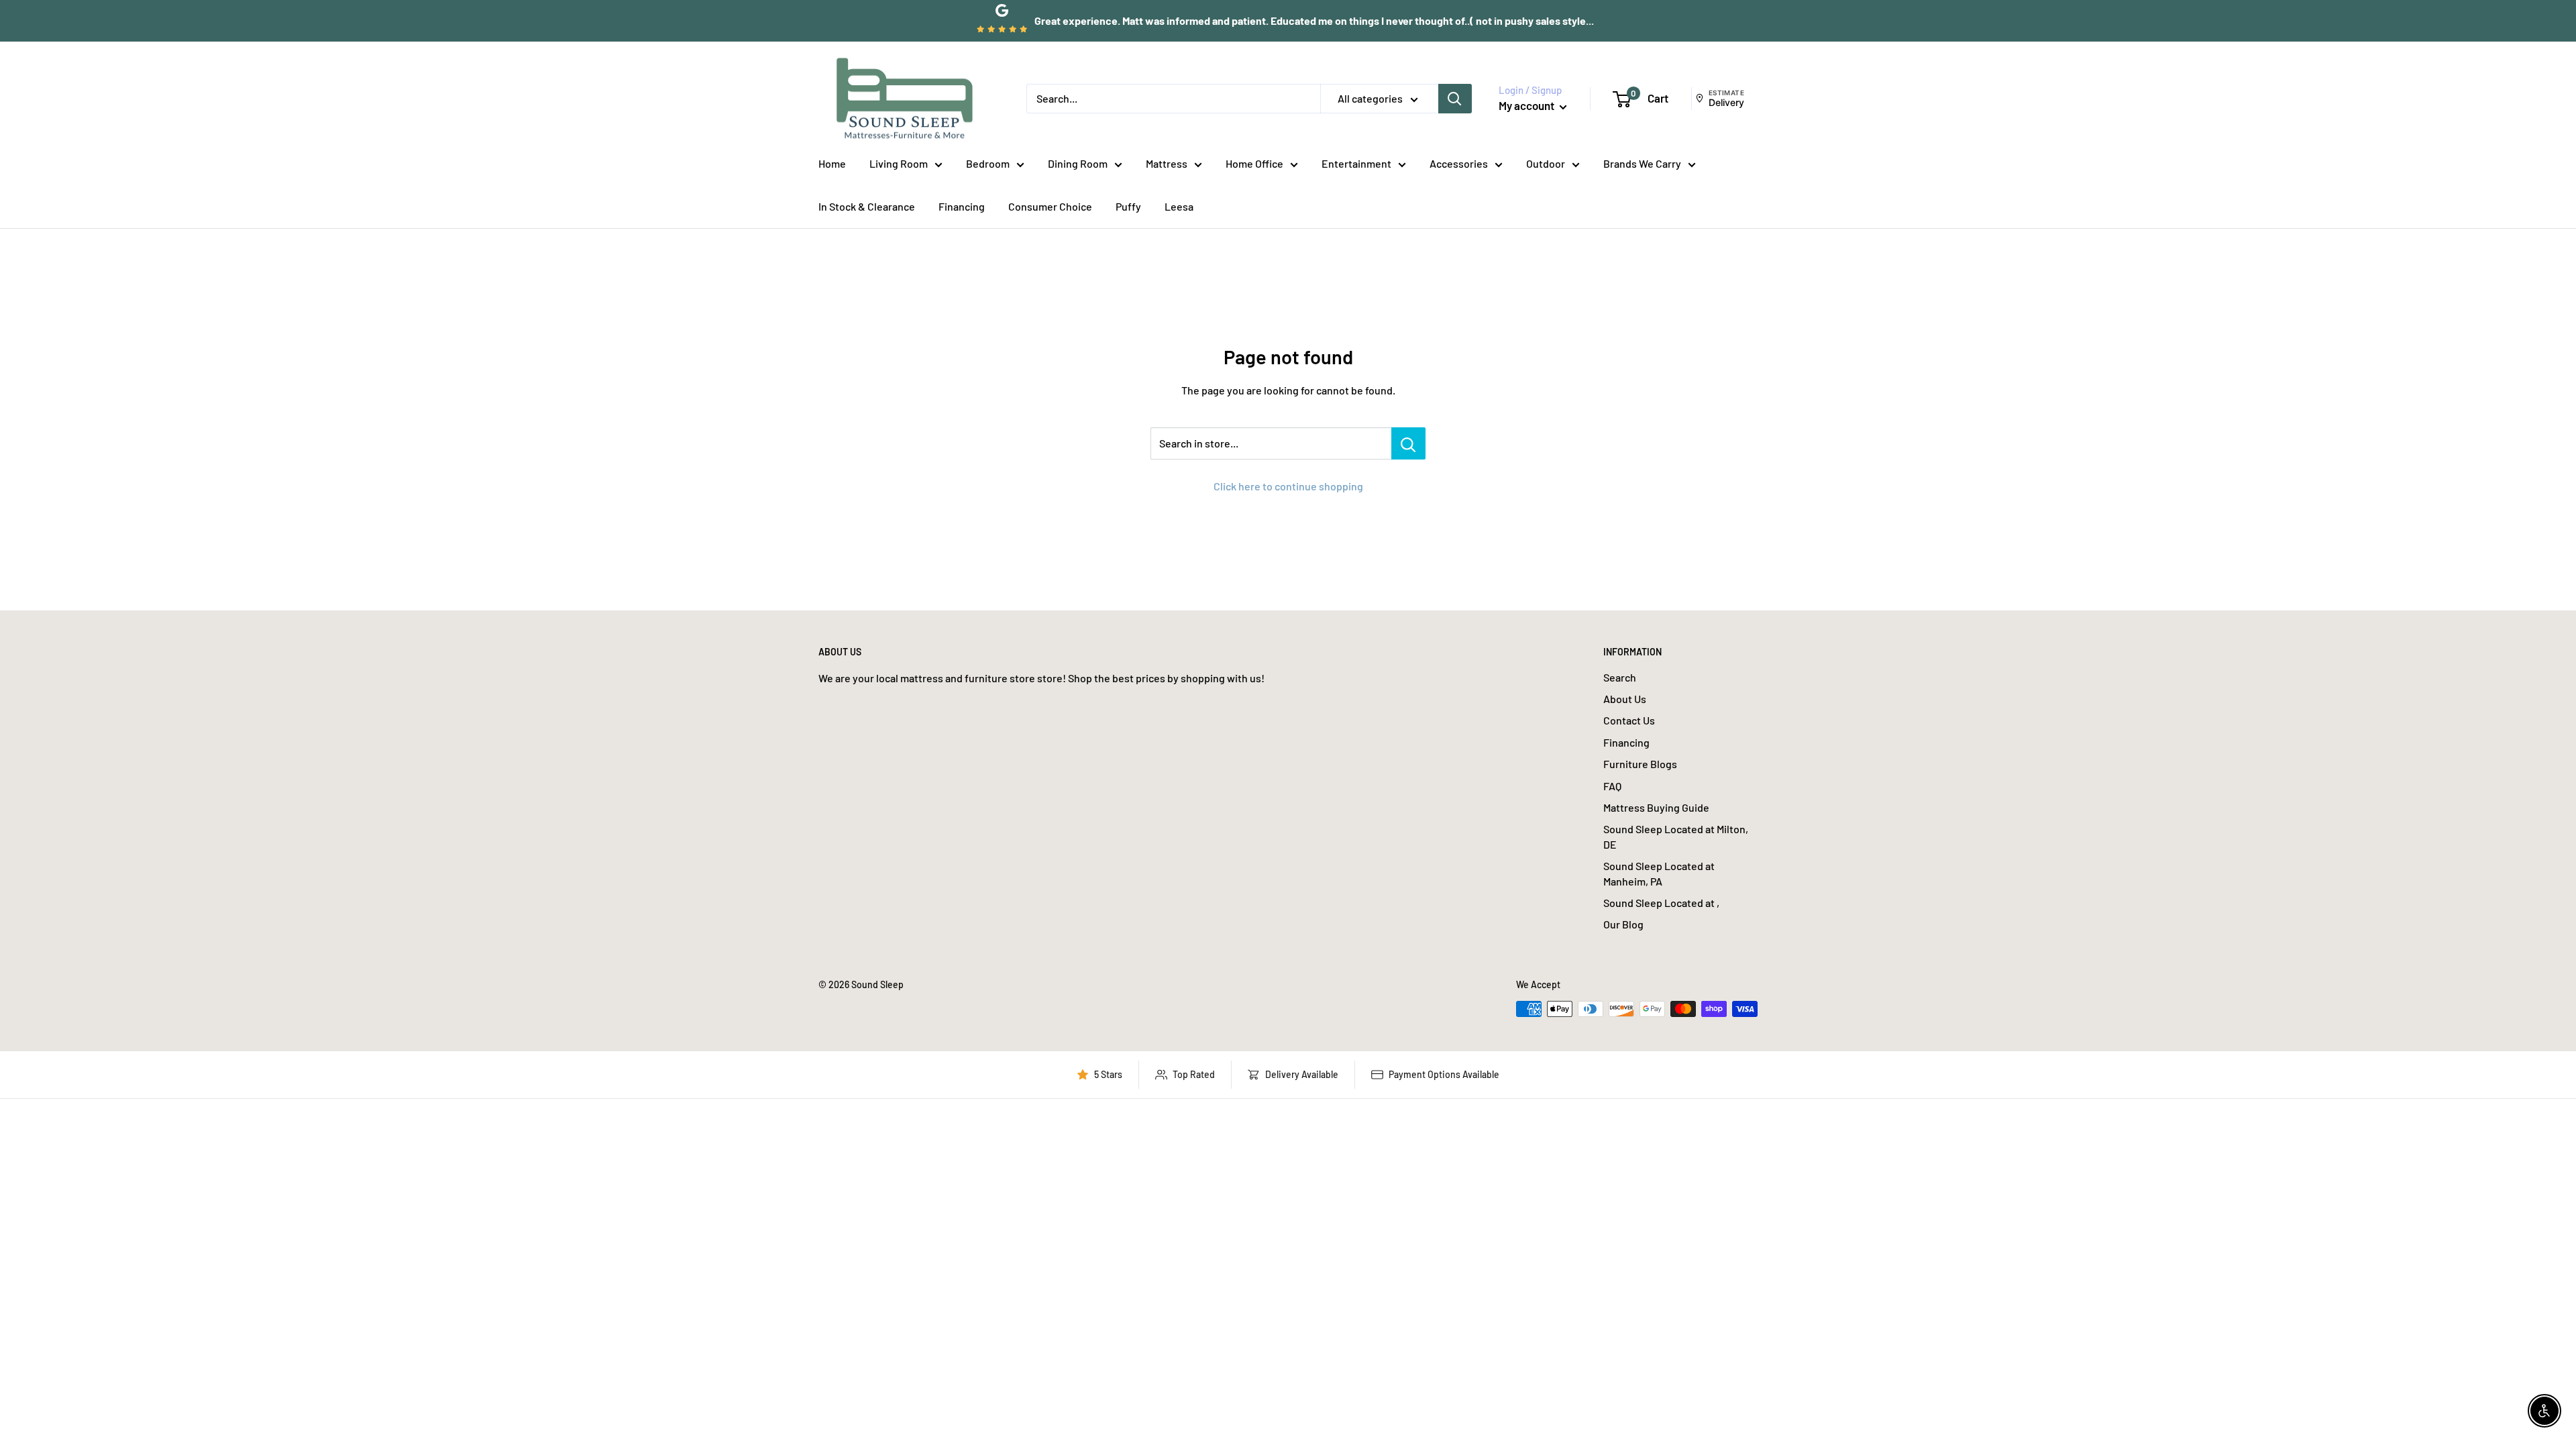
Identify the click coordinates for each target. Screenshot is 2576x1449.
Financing (962, 206)
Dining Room (1078, 163)
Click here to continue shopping (1288, 486)
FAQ (1612, 786)
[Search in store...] (1408, 443)
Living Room (899, 163)
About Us (1625, 699)
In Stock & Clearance (867, 206)
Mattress (1167, 163)
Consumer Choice (1050, 206)
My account (1527, 105)
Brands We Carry (1642, 163)
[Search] (1455, 99)
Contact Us (1629, 720)
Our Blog (1623, 924)
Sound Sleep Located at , (1661, 903)
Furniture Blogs (1640, 764)
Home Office (1254, 163)
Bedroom (988, 163)
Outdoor (1546, 163)
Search (1620, 677)
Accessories (1459, 163)
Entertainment (1356, 163)
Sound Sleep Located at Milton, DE (1676, 836)
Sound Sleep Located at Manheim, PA (1659, 873)
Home (832, 163)
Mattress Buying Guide (1656, 807)
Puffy (1128, 206)
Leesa (1179, 206)
